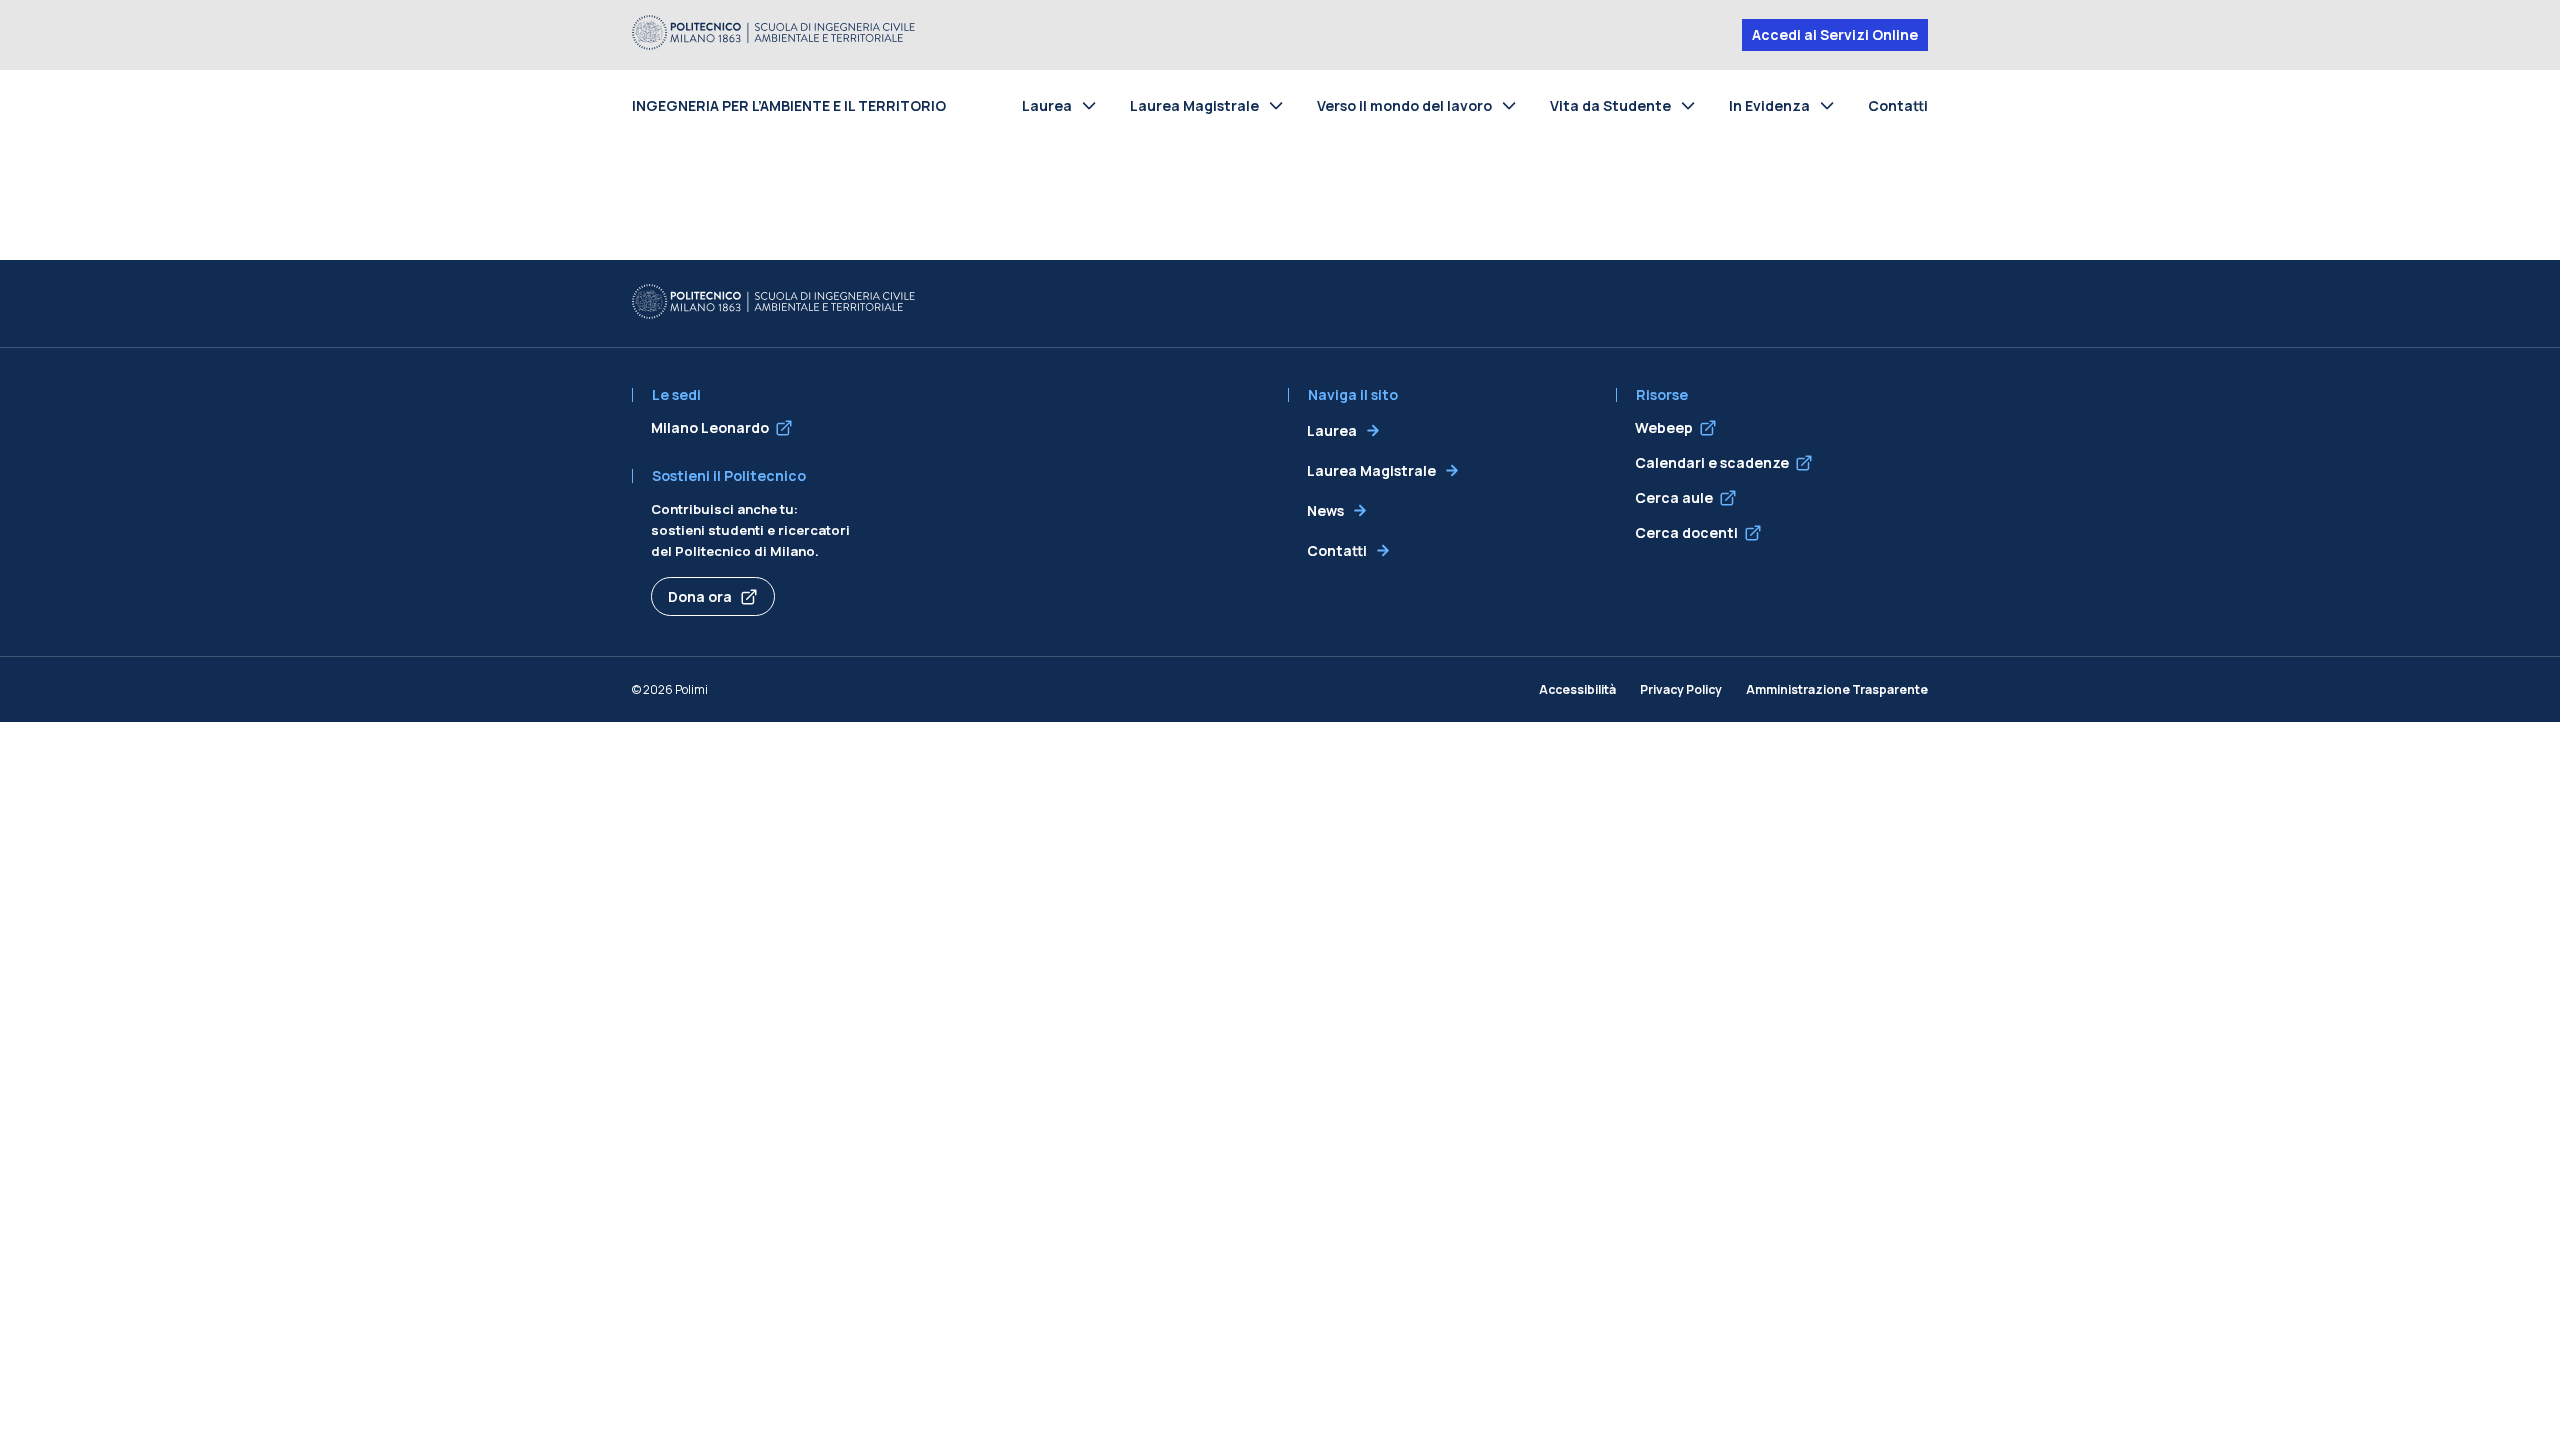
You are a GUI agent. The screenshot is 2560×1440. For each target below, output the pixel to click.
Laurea (1047, 105)
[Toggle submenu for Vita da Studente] (1692, 105)
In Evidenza (1769, 105)
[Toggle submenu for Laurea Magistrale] (1280, 105)
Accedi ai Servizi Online (1835, 34)
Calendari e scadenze (1712, 462)
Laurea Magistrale (1194, 105)
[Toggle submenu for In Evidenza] (1831, 105)
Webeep (1664, 427)
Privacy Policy (1681, 689)
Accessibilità (1577, 689)
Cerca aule (1674, 497)
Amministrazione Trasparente (1837, 689)
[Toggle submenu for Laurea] (1093, 105)
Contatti (1898, 105)
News (1325, 510)
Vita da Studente (1610, 105)
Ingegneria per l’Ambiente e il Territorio (789, 105)
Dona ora (700, 596)
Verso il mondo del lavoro (1404, 105)
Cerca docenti (1686, 532)
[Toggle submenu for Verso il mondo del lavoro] (1513, 105)
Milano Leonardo (710, 427)
